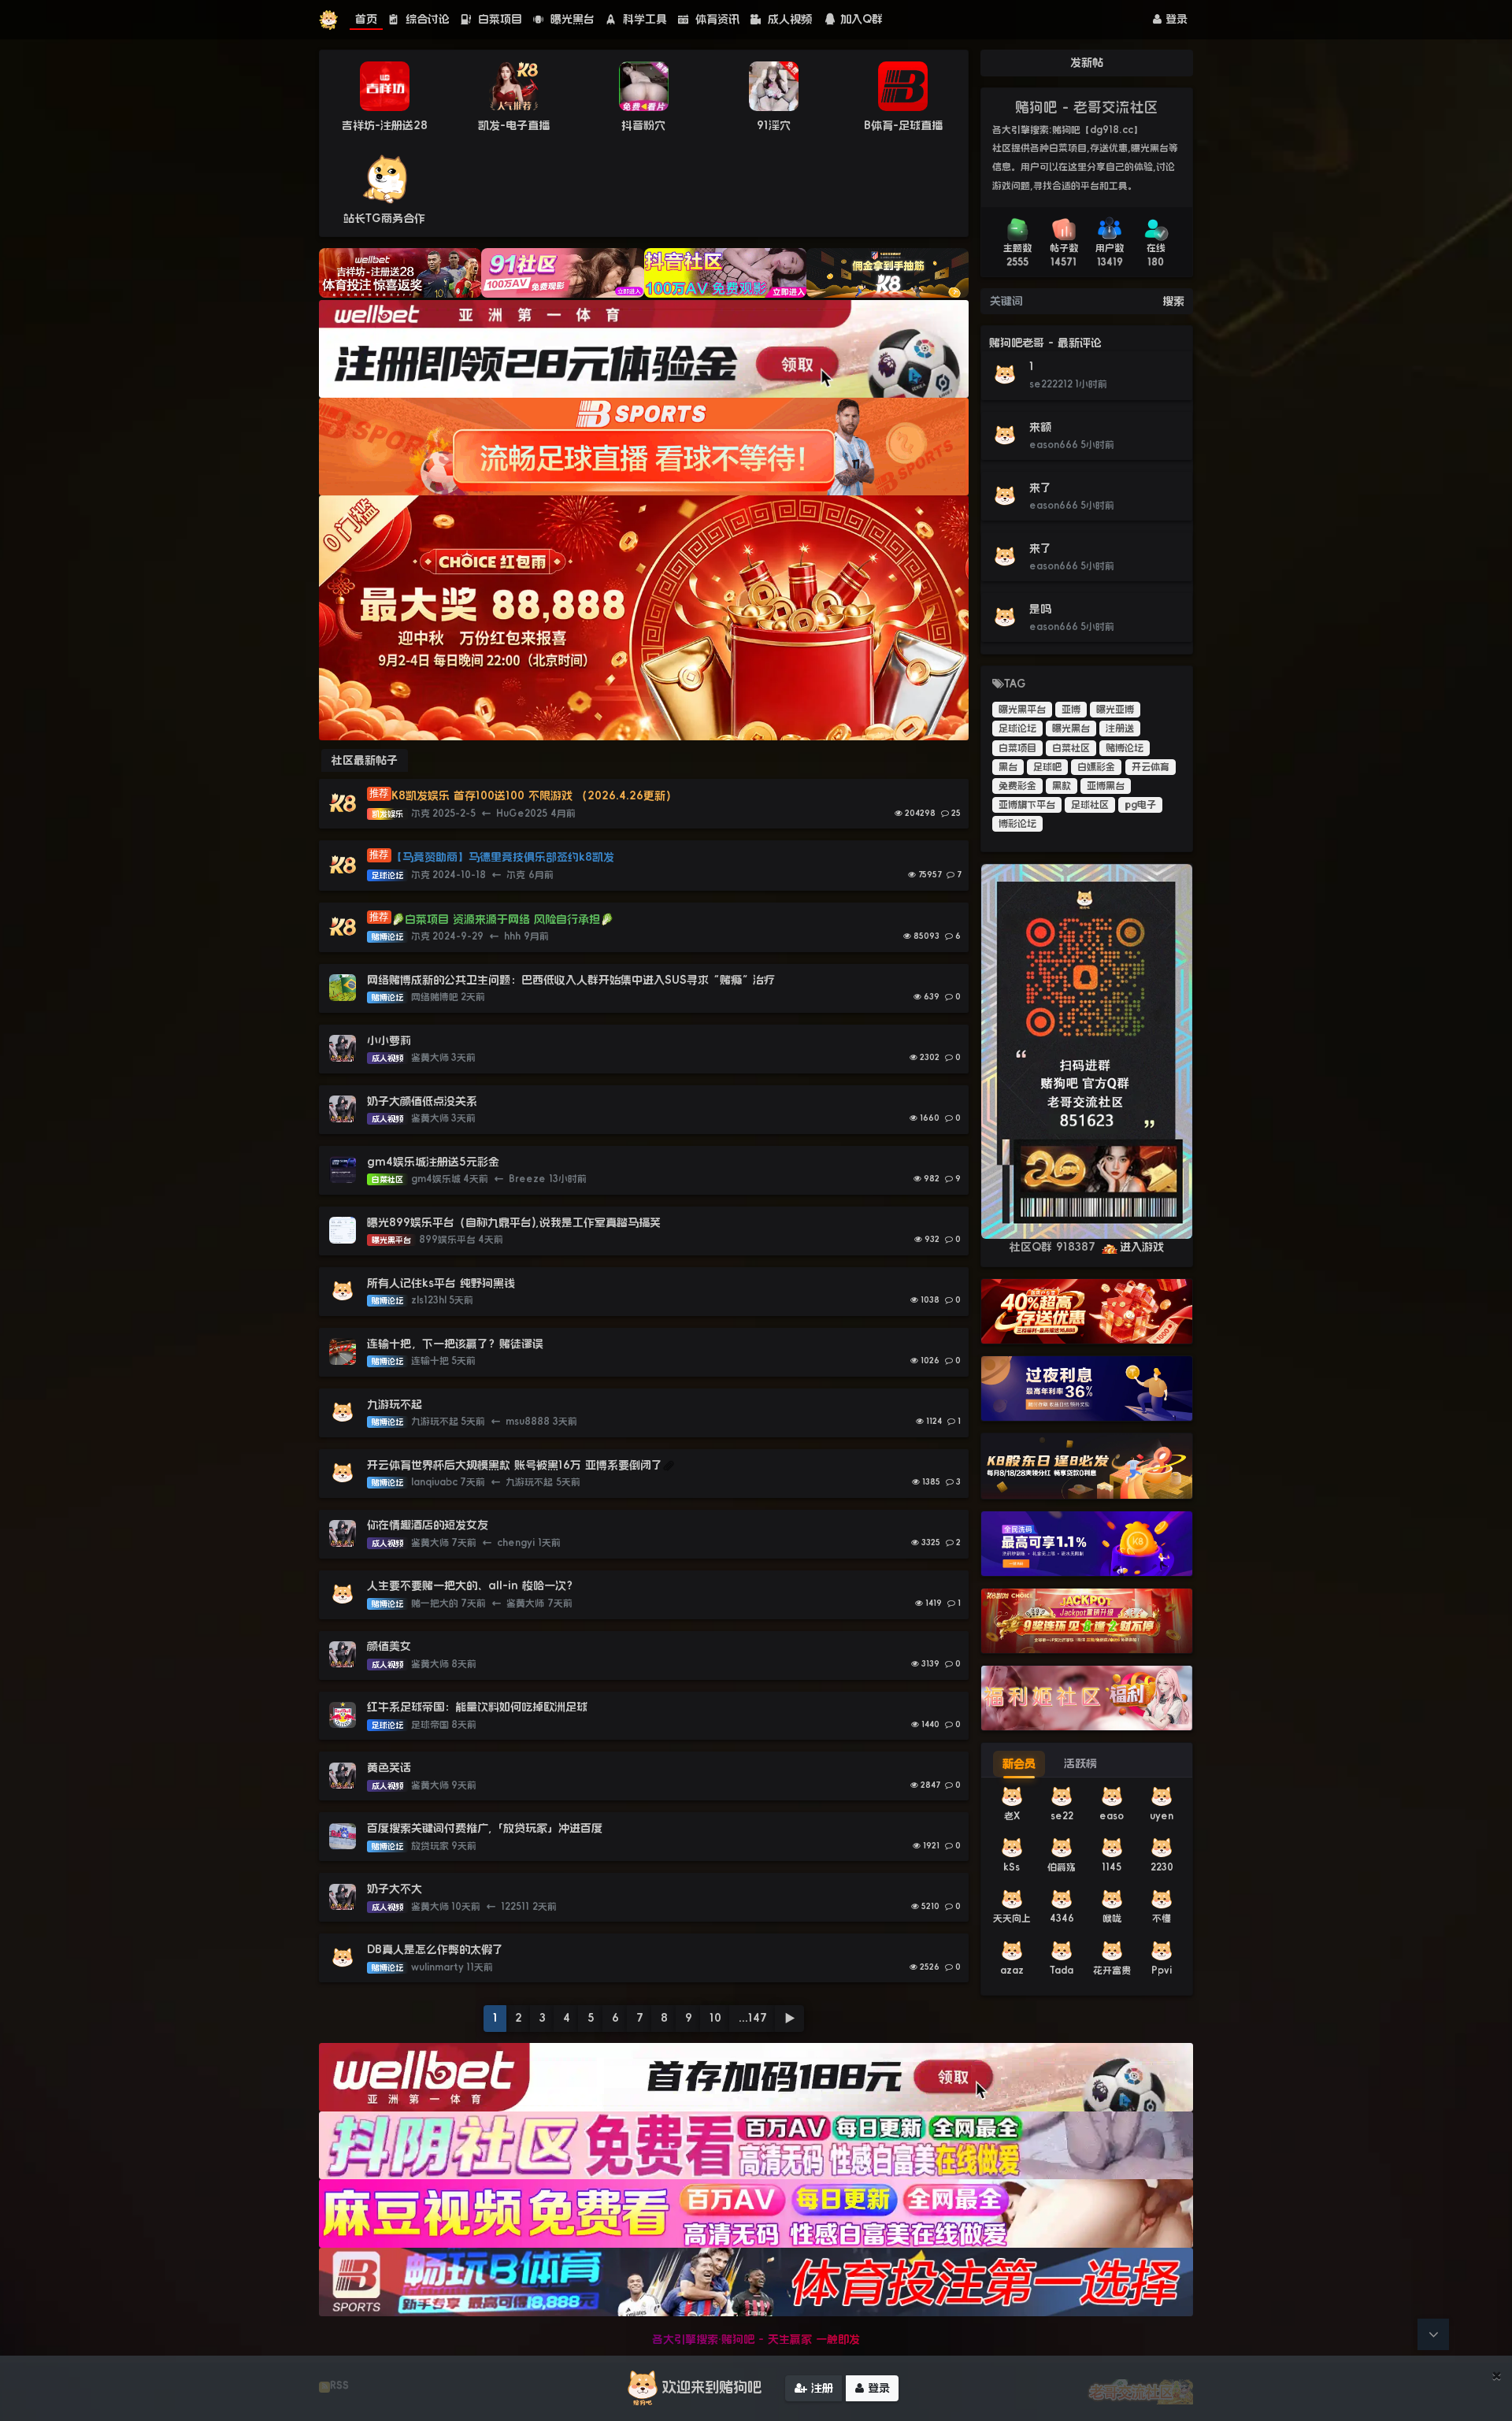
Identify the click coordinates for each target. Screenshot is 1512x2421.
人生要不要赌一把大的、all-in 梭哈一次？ (472, 1585)
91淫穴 (774, 125)
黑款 (1062, 786)
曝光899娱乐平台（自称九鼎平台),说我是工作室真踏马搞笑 (514, 1222)
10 (715, 2018)
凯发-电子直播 (514, 125)
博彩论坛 (1017, 824)
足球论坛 (1017, 729)
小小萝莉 (389, 1040)
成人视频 (788, 19)
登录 (1175, 19)
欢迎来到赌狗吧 (712, 2387)
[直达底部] (1433, 2334)
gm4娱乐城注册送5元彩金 (433, 1162)
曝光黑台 (571, 19)
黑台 (1008, 767)
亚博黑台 (1106, 786)
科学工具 (643, 19)
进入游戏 (1142, 1247)
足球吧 (1047, 767)
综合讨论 (426, 19)
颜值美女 (389, 1646)
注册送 (1120, 729)
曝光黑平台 (1022, 710)
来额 (1040, 427)
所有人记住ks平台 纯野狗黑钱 (441, 1283)
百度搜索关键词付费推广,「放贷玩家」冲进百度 (485, 1828)
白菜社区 (1071, 748)
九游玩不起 (395, 1404)
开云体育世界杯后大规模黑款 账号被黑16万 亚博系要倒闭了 (515, 1465)
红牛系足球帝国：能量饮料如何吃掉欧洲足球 (477, 1707)
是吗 (1040, 609)
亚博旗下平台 (1027, 805)
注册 (820, 2388)
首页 (366, 19)
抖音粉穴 (643, 125)
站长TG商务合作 (384, 218)
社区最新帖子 (365, 760)
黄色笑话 (389, 1767)
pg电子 (1140, 805)
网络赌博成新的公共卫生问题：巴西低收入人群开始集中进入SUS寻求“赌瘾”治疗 (571, 980)
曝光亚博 (1115, 710)
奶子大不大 (395, 1889)
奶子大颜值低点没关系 (422, 1101)
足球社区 (1090, 805)
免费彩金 (1017, 786)
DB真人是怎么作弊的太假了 (435, 1949)
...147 (753, 2018)
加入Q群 (862, 19)
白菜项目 (498, 19)
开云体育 (1151, 767)
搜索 (1173, 301)
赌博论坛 (1125, 748)
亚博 (1071, 710)
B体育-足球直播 (903, 125)
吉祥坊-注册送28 (385, 125)
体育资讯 (715, 19)
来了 (1040, 488)
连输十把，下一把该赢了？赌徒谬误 (455, 1344)
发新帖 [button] (1087, 62)
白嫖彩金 (1096, 767)
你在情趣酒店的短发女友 (428, 1525)
